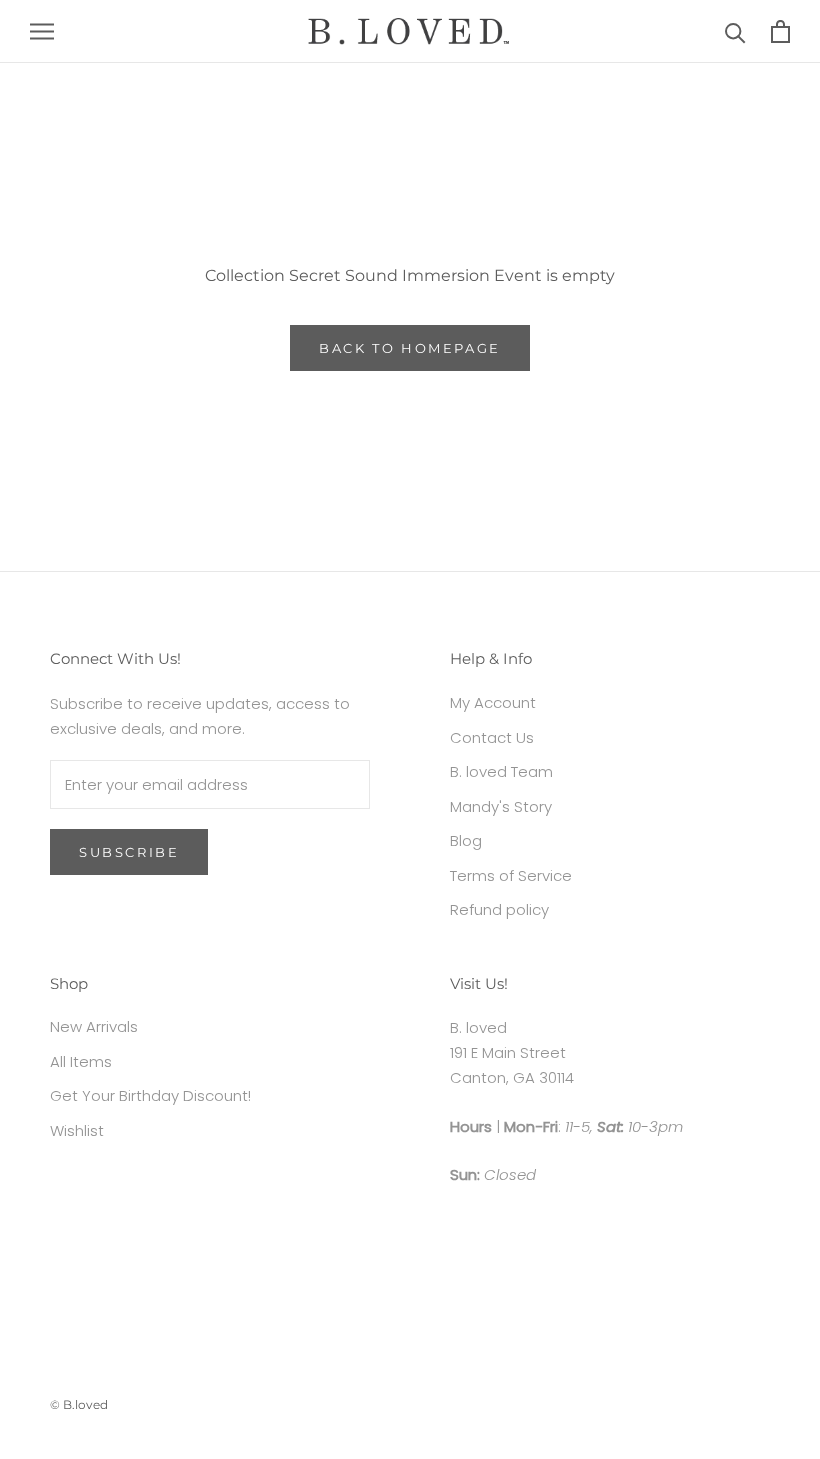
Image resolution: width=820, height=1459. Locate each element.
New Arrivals (94, 1026)
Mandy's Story (501, 806)
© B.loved (79, 1404)
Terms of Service (511, 875)
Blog (466, 840)
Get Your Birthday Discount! (150, 1095)
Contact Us (492, 737)
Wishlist (77, 1130)
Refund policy (499, 909)
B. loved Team (501, 771)
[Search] (735, 31)
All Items (81, 1061)
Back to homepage (410, 348)
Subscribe (129, 852)
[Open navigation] (42, 31)
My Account (493, 702)
